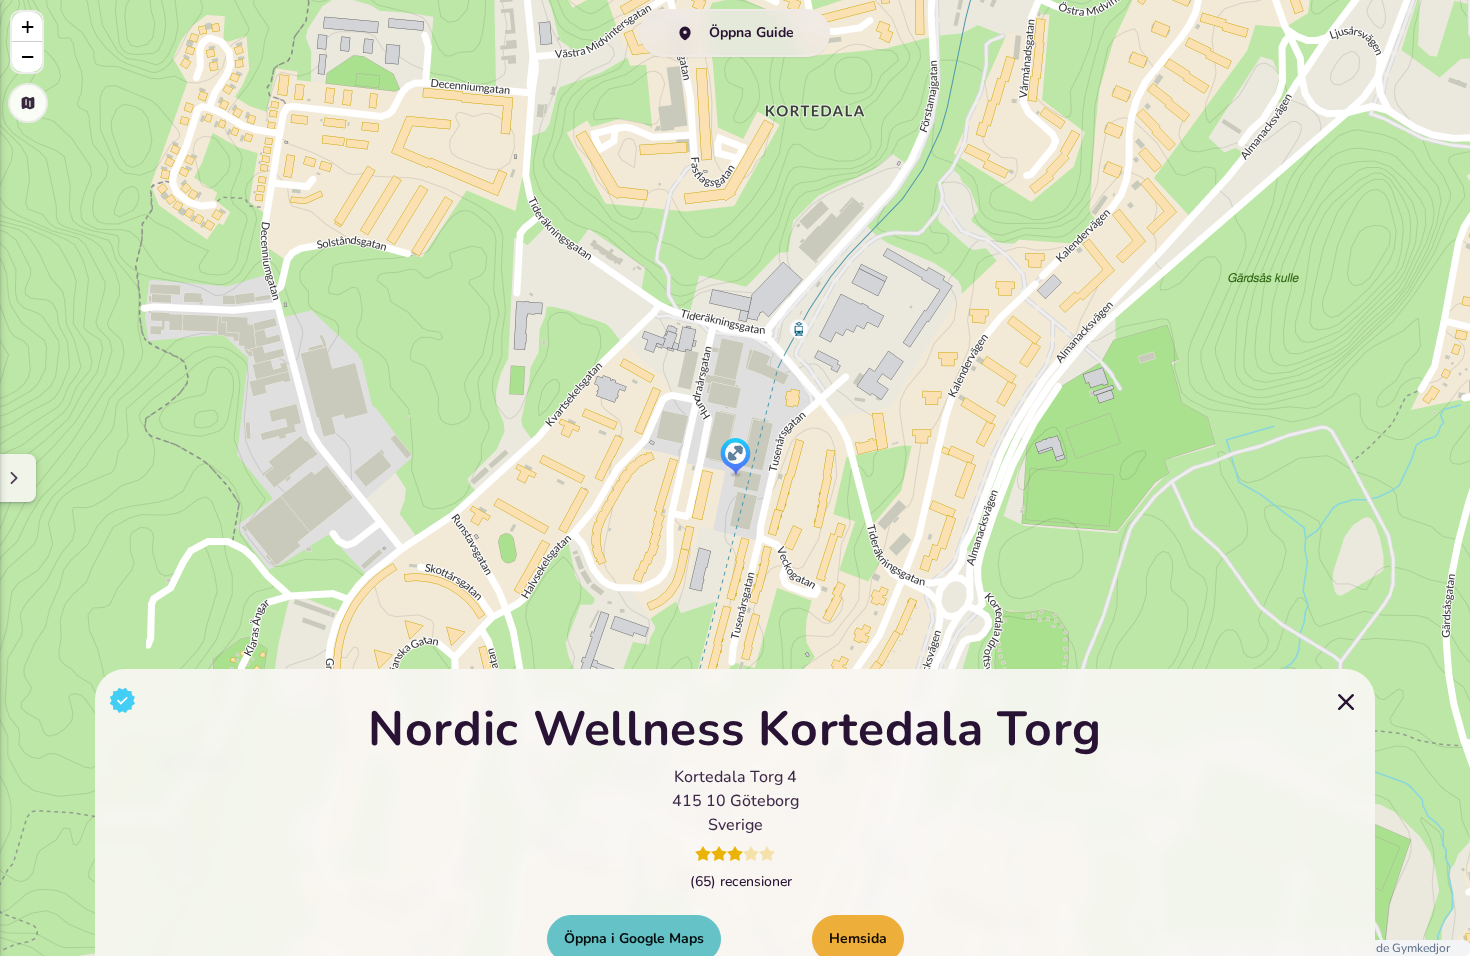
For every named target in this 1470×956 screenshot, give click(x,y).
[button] (735, 458)
